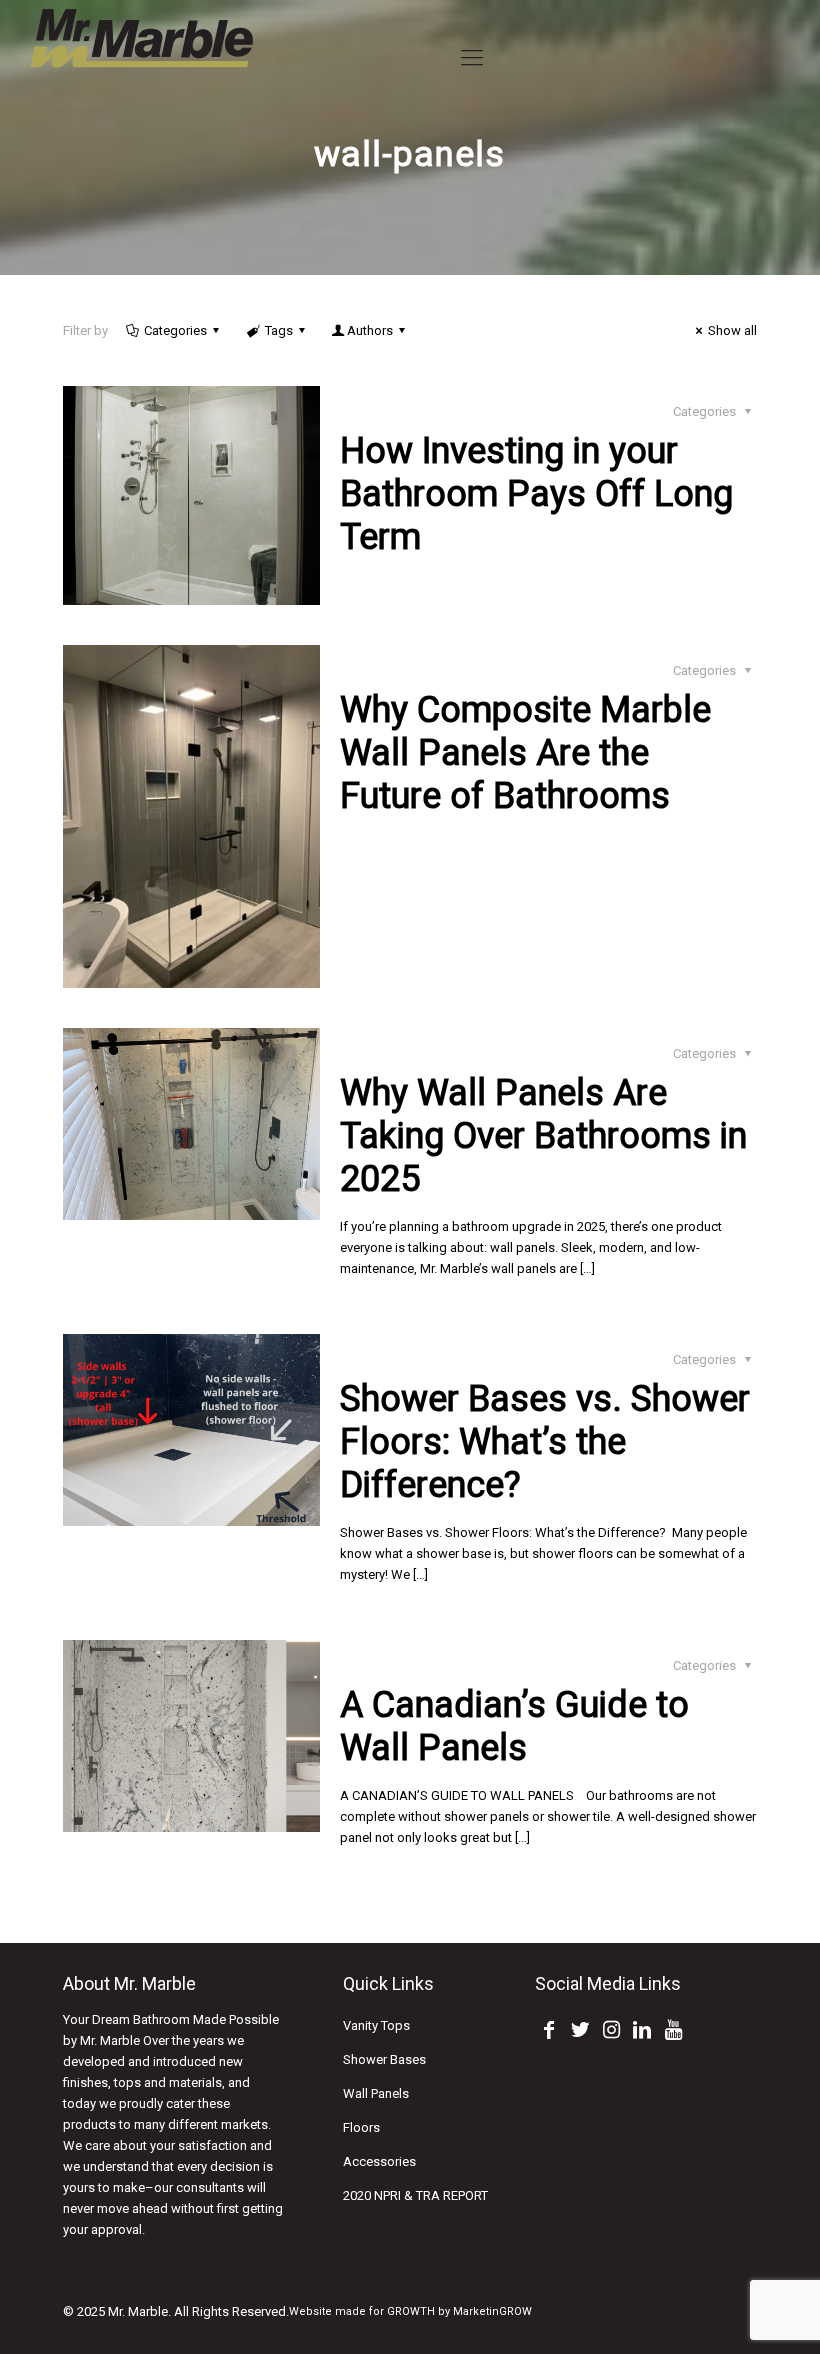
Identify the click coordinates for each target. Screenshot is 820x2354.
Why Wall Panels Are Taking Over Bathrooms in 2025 (543, 1136)
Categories (175, 330)
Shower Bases (384, 2059)
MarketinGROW (492, 2311)
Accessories (379, 2161)
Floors (361, 2127)
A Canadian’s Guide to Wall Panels (514, 1726)
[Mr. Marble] (143, 58)
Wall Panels (376, 2093)
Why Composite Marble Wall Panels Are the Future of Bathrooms (525, 753)
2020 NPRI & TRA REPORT (415, 2195)
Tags (279, 330)
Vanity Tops (376, 2025)
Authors (370, 330)
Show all (732, 330)
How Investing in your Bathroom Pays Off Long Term (536, 494)
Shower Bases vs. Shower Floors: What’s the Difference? (545, 1442)
